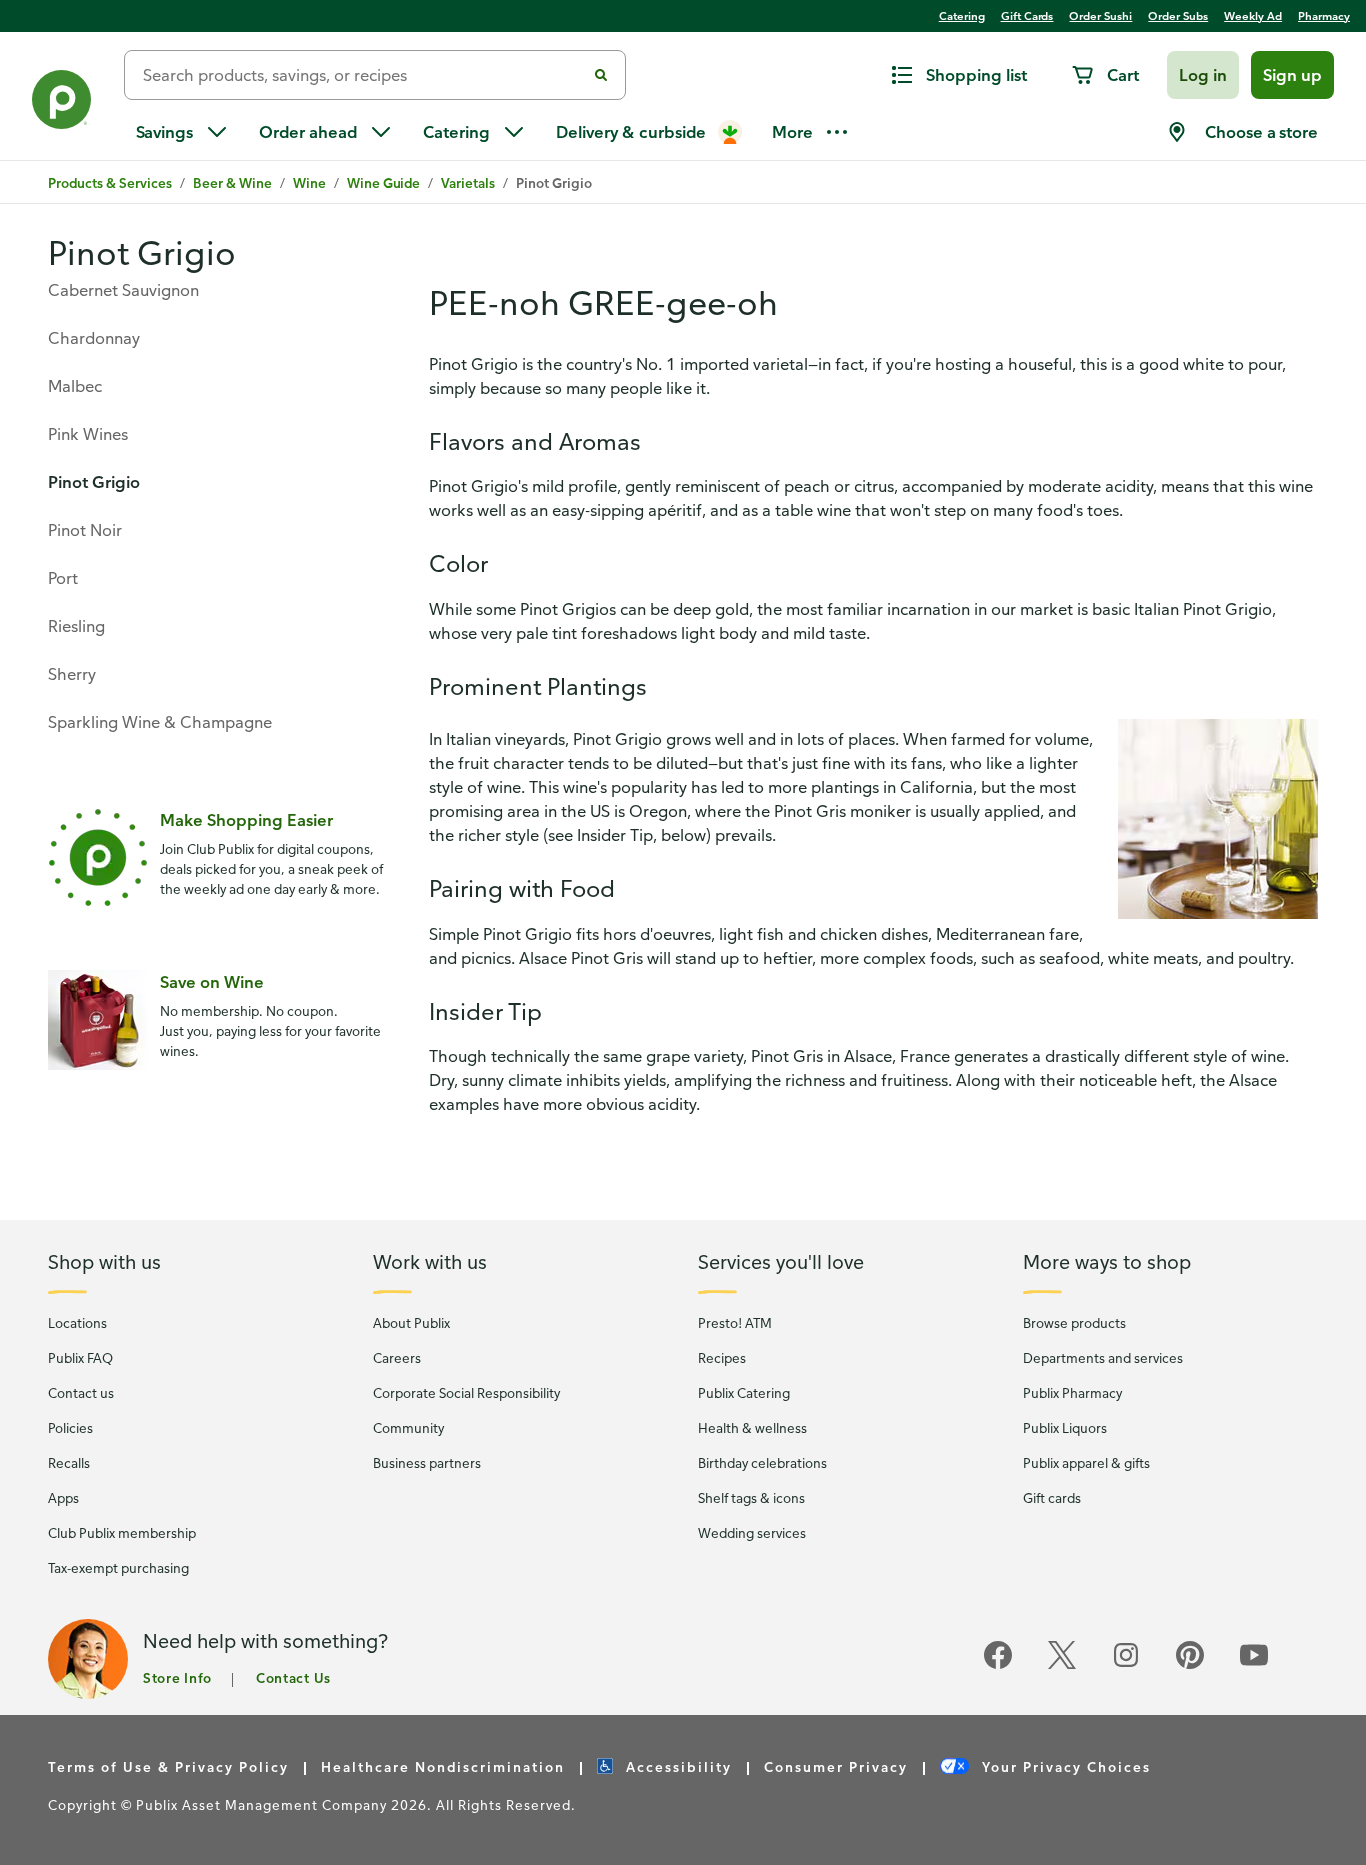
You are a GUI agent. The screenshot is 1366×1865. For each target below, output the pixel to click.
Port (63, 578)
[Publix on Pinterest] (1190, 1665)
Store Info (177, 1677)
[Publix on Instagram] (1126, 1665)
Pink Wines (88, 434)
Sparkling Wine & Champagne (160, 722)
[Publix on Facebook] (998, 1665)
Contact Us (293, 1677)
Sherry (72, 674)
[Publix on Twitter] (1062, 1665)
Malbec (75, 386)
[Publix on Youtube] (1254, 1665)
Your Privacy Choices (1064, 1766)
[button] (1203, 75)
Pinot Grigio (94, 482)
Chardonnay (94, 338)
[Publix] (62, 103)
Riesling (76, 626)
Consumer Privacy (836, 1766)
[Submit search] (601, 75)
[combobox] (363, 75)
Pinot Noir (85, 530)
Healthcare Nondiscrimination (443, 1766)
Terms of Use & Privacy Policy (168, 1766)
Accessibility (676, 1766)
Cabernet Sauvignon (123, 290)
